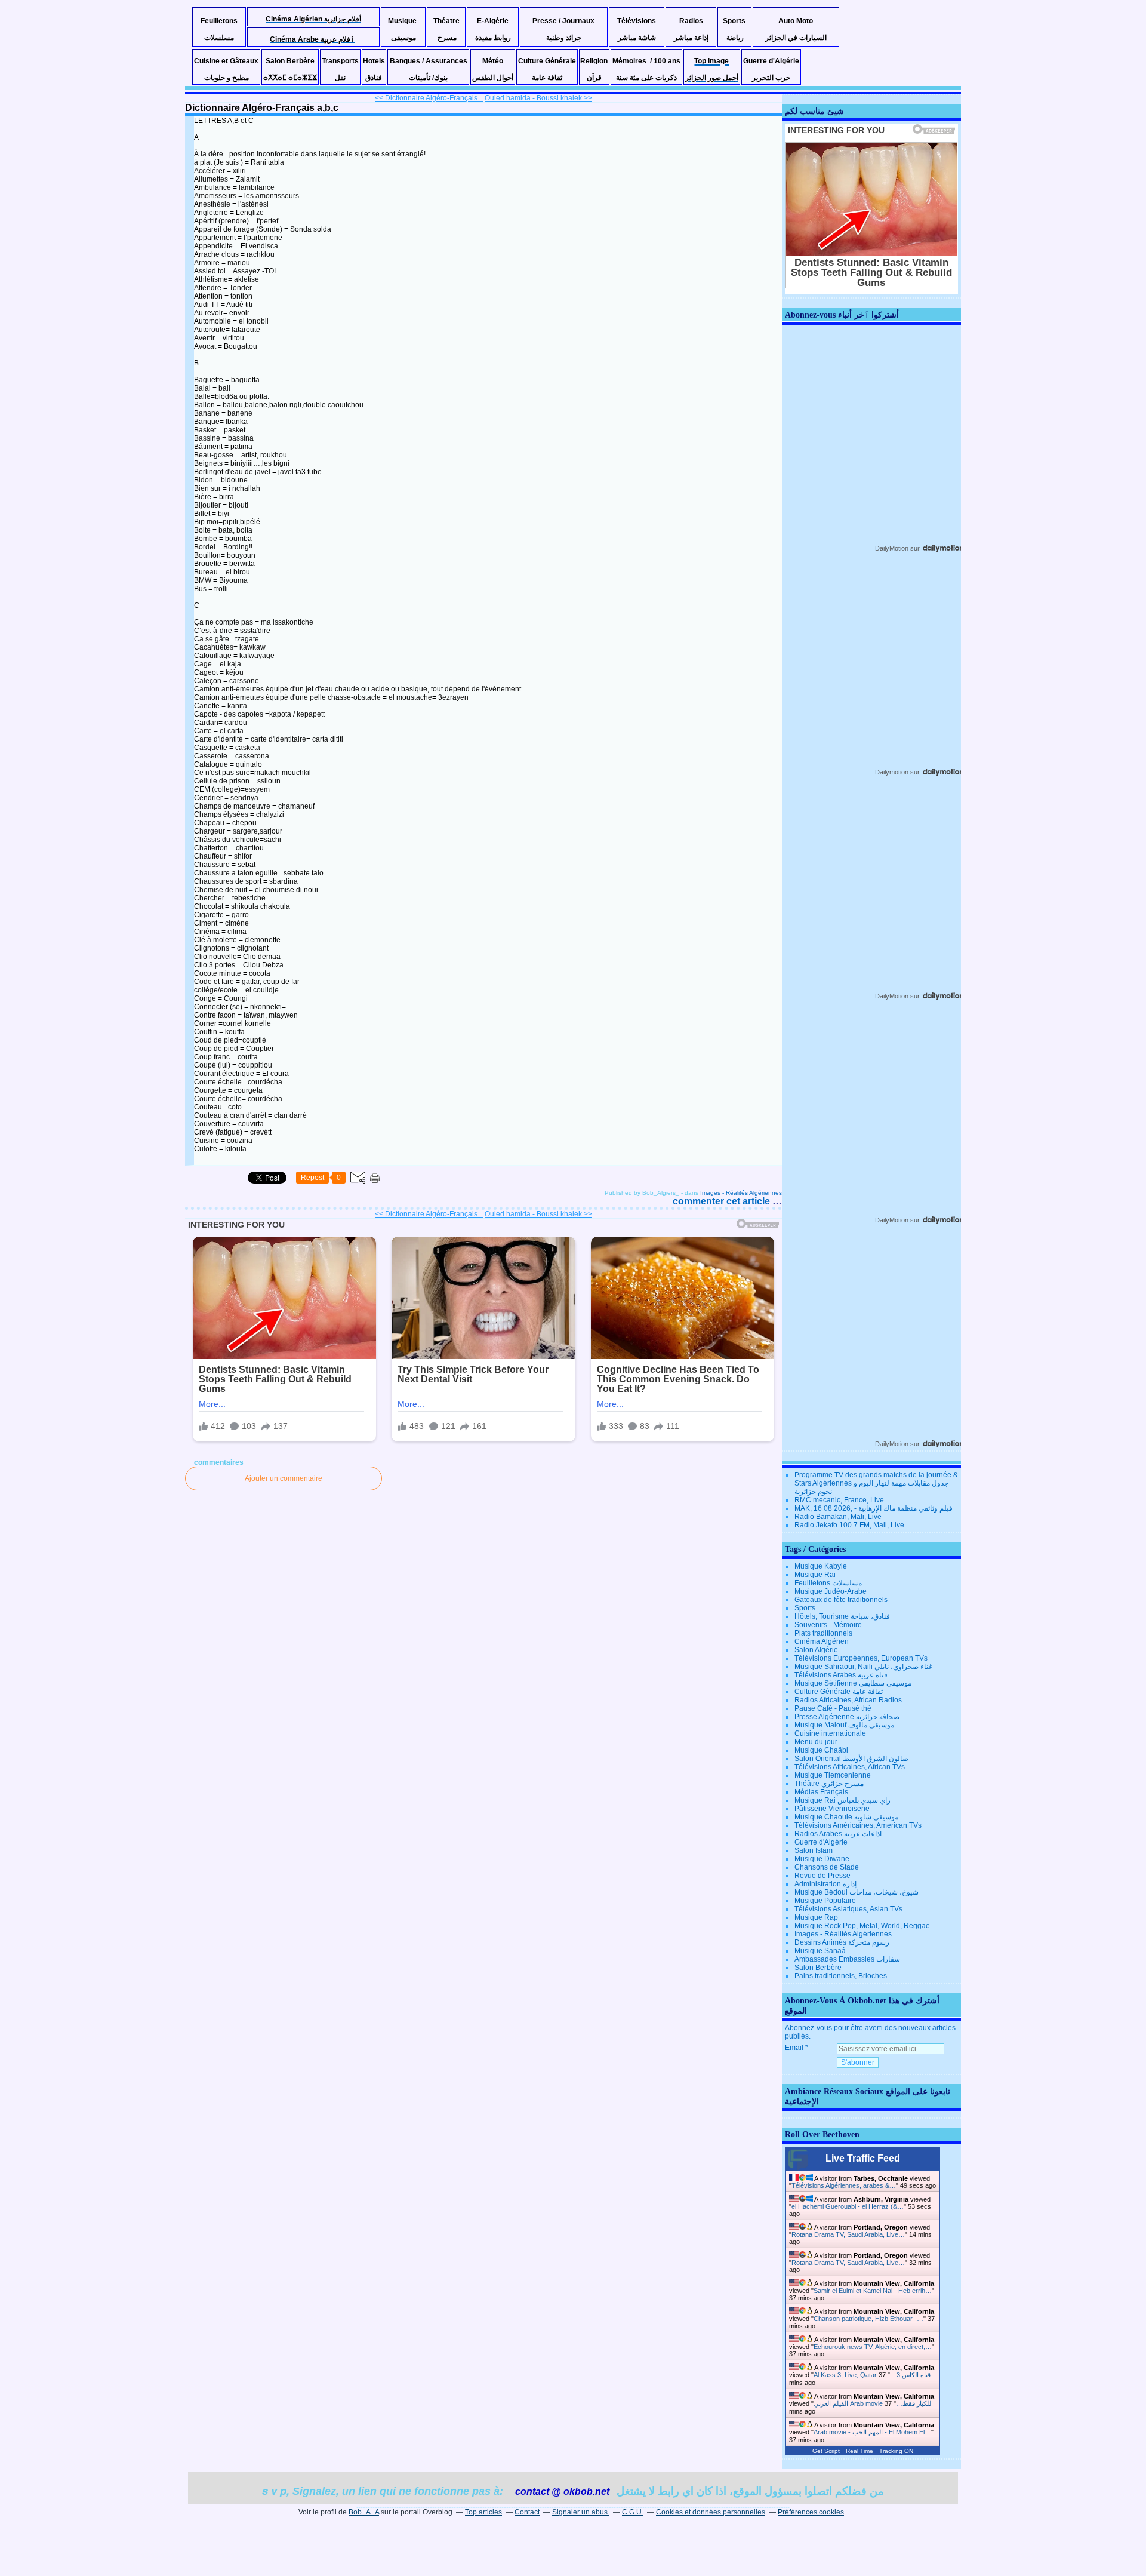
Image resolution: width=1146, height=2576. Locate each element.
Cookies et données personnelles (711, 2512)
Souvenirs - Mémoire (828, 1625)
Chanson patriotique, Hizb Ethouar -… (868, 2319)
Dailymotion (892, 772)
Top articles (483, 2512)
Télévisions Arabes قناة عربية (841, 1675)
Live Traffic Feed (863, 2158)
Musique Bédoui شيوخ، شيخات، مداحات (857, 1892)
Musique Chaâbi (821, 1750)
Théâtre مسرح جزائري (829, 1784)
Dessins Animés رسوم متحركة (842, 1942)
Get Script (826, 2451)
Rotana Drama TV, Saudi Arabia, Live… (848, 2234)
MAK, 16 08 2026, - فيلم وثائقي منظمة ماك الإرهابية (874, 1508)
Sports (805, 1608)
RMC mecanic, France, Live (839, 1500)
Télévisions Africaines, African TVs (850, 1767)
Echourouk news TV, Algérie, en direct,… (873, 2347)
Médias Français (821, 1792)
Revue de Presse (822, 1876)
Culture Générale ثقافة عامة (839, 1692)
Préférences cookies (811, 2512)
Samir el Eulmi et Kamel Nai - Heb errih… (873, 2291)
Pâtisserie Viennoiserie (832, 1809)
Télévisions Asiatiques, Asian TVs (848, 1909)
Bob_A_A (364, 2512)
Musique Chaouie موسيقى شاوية (846, 1817)
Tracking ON (896, 2451)
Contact (527, 2512)
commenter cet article (723, 1201)
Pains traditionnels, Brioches (841, 1976)
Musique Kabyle (821, 1566)
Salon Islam (814, 1850)
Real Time (860, 2451)
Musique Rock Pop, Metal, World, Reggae (862, 1926)
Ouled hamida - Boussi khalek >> (538, 98)
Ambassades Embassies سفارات (847, 1959)
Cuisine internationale (830, 1733)
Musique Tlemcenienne (833, 1775)
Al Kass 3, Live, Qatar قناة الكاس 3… (872, 2375)
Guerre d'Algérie (821, 1842)
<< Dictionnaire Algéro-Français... (429, 98)
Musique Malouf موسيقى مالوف (844, 1725)
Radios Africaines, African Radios (848, 1700)
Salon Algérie (816, 1650)
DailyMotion (892, 548)
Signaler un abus (581, 2512)
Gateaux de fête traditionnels (841, 1600)
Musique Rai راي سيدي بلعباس (842, 1800)
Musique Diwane (822, 1859)
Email (794, 2048)
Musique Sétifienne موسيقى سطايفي (853, 1683)
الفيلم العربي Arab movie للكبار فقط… (872, 2403)
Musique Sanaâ (820, 1951)
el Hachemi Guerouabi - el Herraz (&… (848, 2206)
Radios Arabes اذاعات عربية (838, 1834)
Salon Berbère (818, 1968)
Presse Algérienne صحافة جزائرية (847, 1717)
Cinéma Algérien (822, 1641)
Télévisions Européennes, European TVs (861, 1658)
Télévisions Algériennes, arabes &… (844, 2185)
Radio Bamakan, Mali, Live (838, 1517)
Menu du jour (816, 1742)
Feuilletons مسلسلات (828, 1583)
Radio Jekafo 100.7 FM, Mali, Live (849, 1525)
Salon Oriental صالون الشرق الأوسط (851, 1759)
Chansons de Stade (827, 1867)
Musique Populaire (825, 1901)
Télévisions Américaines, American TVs (858, 1825)
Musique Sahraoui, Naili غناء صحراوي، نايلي (863, 1667)
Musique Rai (815, 1575)
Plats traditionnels (823, 1633)
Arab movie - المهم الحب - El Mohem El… (872, 2432)
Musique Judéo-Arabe (831, 1591)
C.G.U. (633, 2512)
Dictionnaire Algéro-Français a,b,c (262, 108)
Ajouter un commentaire (284, 1478)
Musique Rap (816, 1917)
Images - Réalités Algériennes (741, 1193)
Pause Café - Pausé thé (833, 1708)
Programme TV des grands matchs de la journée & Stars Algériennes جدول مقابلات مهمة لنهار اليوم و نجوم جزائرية (876, 1483)
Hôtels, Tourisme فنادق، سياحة (842, 1616)
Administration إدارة (825, 1884)
